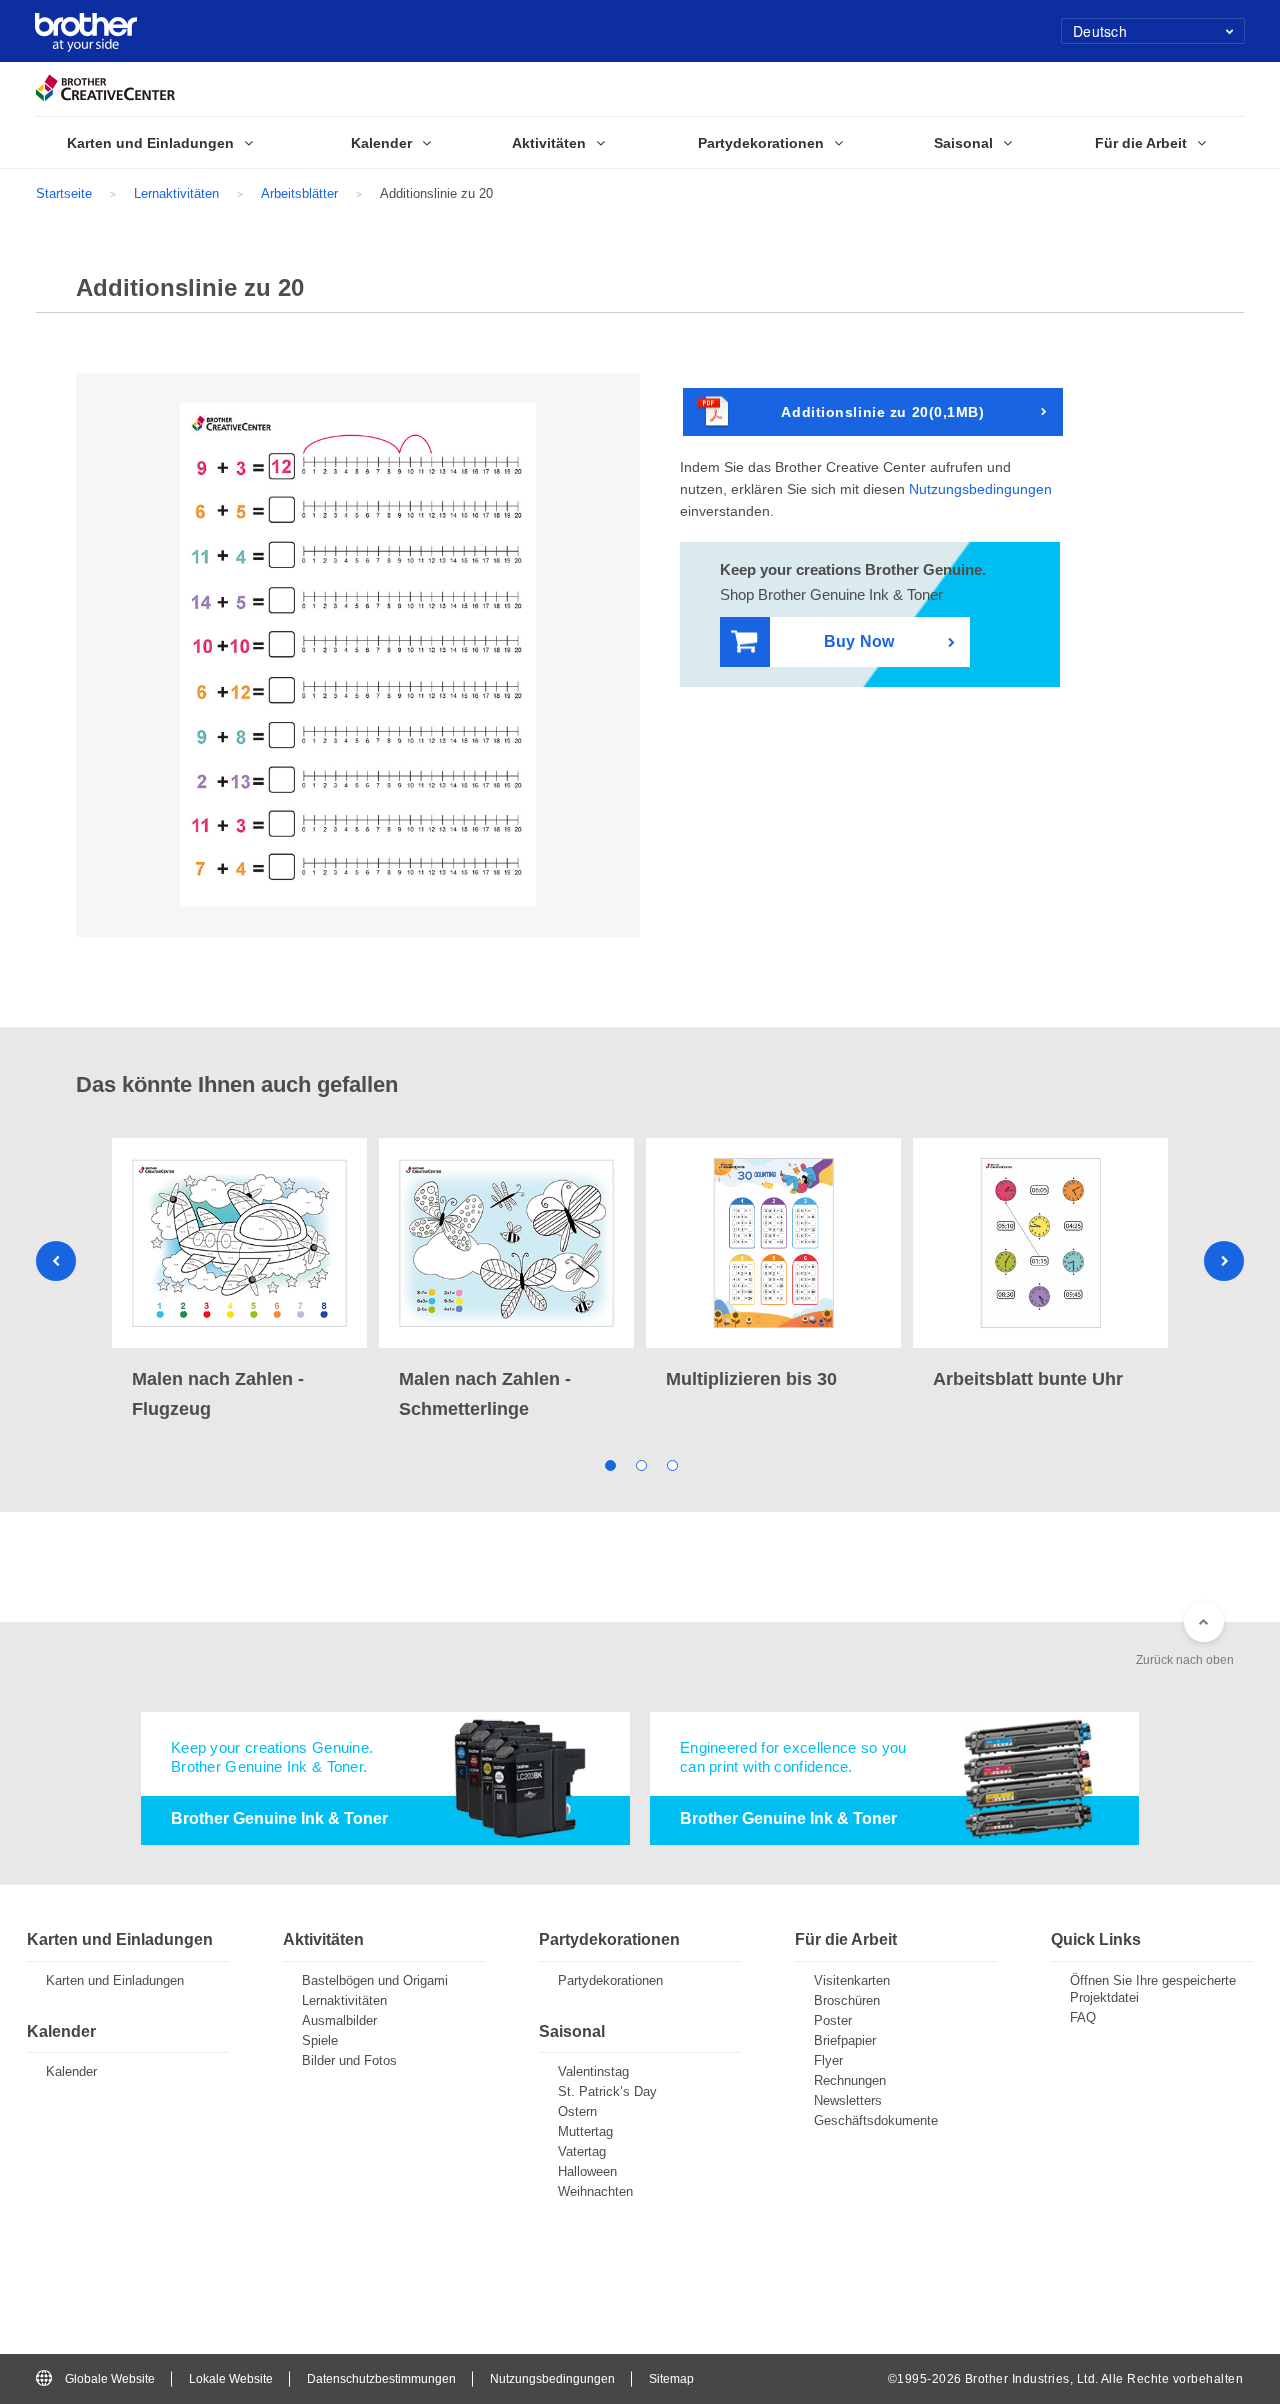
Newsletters (848, 2100)
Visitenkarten (852, 1980)
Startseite (64, 193)
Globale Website (110, 2379)
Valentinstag (593, 2071)
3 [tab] (671, 1463)
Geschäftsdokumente (876, 2120)
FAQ (1083, 2017)
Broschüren (847, 2000)
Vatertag (582, 2151)
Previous (56, 1261)
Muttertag (585, 2131)
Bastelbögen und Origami (375, 1980)
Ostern (577, 2111)
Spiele (320, 2040)
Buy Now (859, 641)
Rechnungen (850, 2080)
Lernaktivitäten (176, 193)
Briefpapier (845, 2040)
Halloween (587, 2171)
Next (1224, 1261)
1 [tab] (609, 1463)
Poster (833, 2020)
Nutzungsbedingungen (980, 489)
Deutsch (1100, 31)
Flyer (828, 2060)
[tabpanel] (239, 1281)
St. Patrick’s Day (607, 2091)
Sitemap (671, 2379)
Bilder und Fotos (349, 2060)
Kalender (71, 2071)
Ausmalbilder (339, 2020)
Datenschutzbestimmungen (381, 2379)
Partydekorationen (610, 1980)
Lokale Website (231, 2379)
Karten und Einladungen (115, 1980)
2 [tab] (640, 1463)
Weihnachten (595, 2191)
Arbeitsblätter (299, 193)
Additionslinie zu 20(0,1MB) (882, 412)
